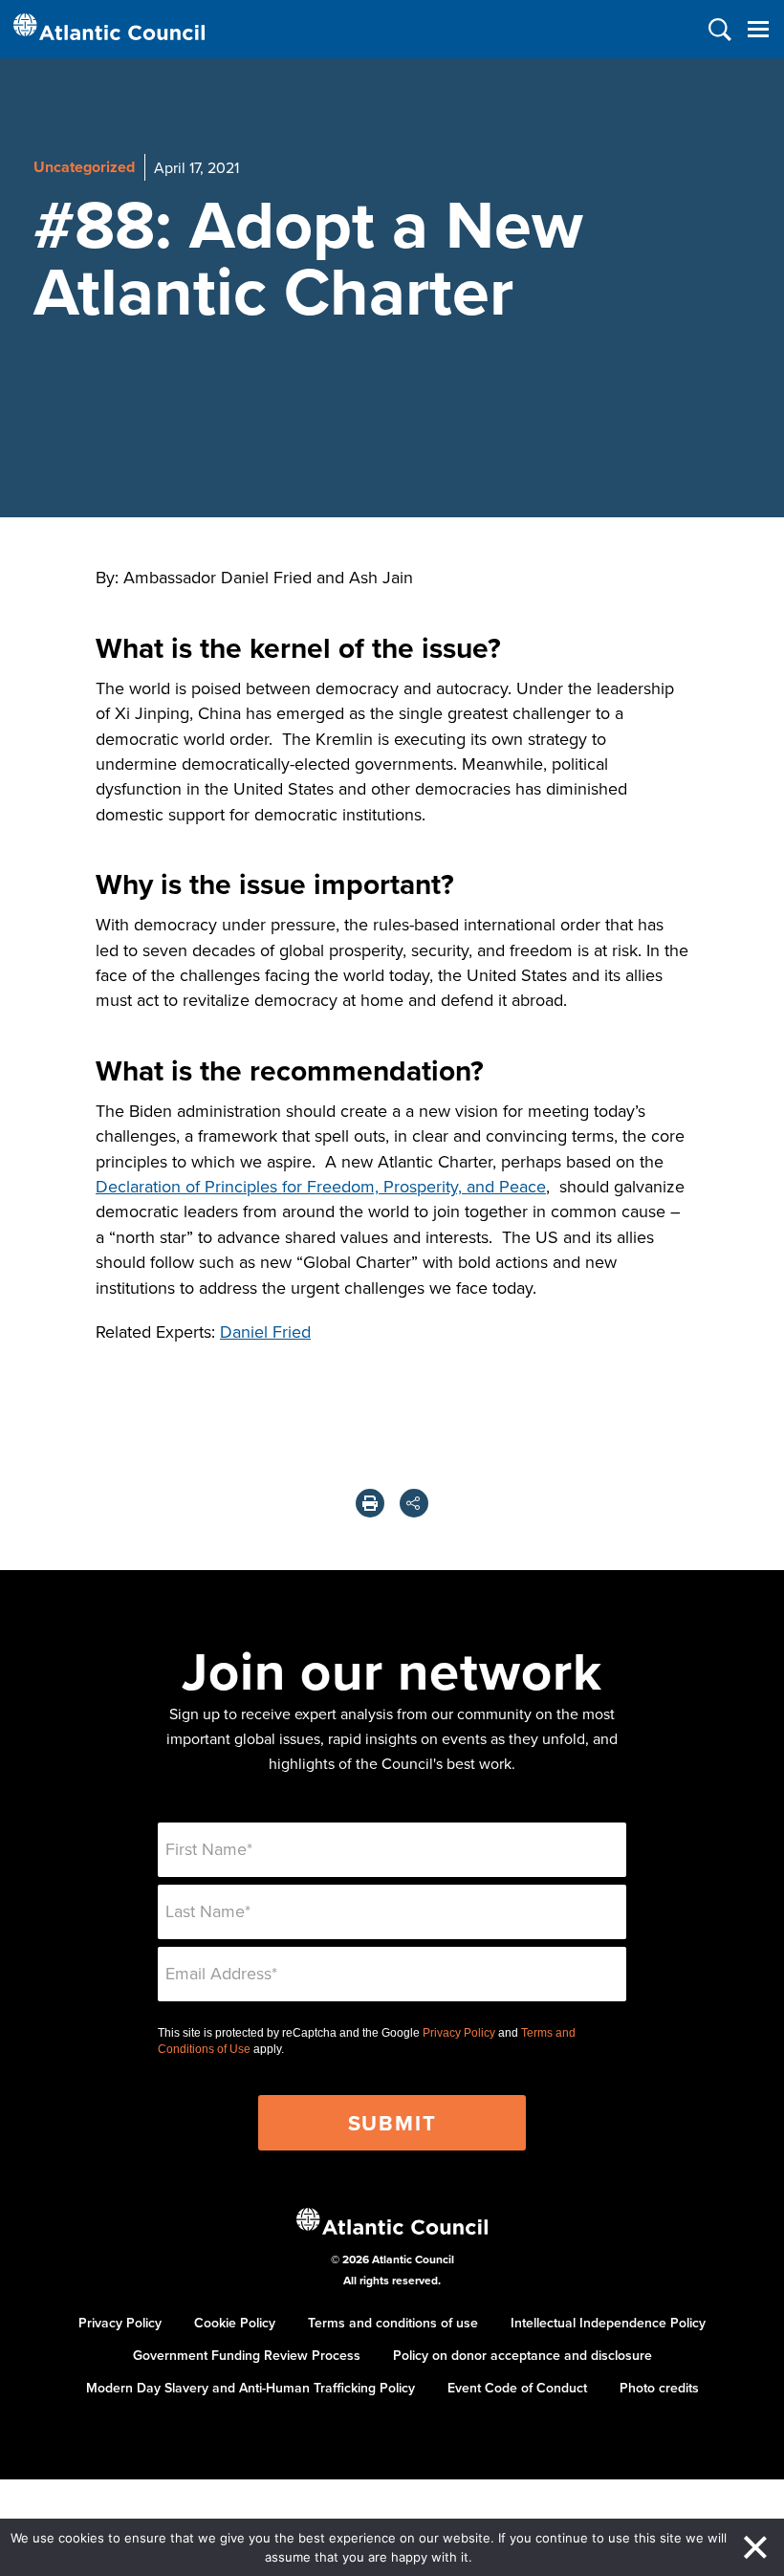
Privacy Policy (459, 2033)
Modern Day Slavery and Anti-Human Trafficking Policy (250, 2388)
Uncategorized (84, 167)
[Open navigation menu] (758, 29)
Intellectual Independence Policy (608, 2323)
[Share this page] (414, 1503)
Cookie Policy (235, 2323)
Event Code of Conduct (517, 2388)
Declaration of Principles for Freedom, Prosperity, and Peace (321, 1186)
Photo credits (659, 2388)
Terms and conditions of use (393, 2323)
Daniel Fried (265, 1332)
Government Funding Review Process (247, 2355)
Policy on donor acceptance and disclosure (523, 2355)
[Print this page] (370, 1503)
